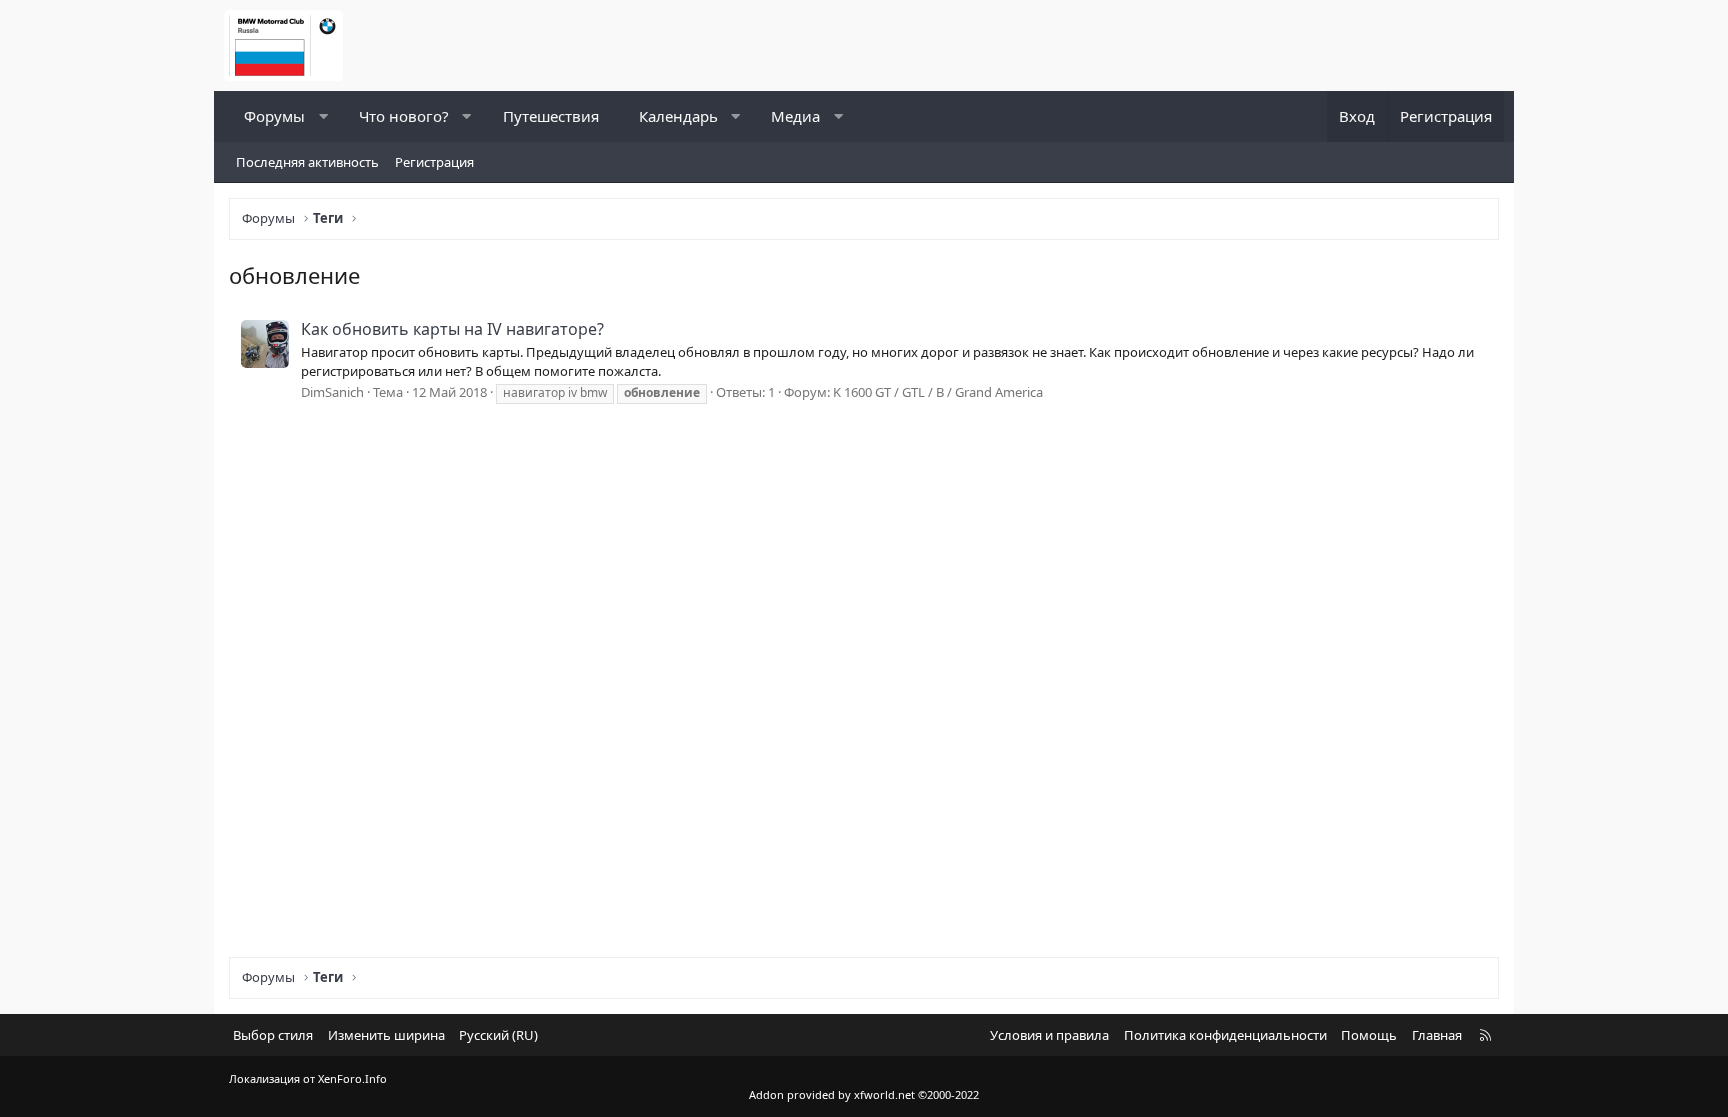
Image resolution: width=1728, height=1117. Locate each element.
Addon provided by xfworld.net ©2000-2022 (864, 1094)
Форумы (274, 116)
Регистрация (434, 162)
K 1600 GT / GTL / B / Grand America (938, 392)
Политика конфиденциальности (1225, 1035)
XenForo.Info (352, 1078)
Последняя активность (307, 162)
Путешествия (551, 116)
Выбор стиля (273, 1035)
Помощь (1369, 1035)
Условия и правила (1049, 1035)
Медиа (795, 116)
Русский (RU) (498, 1035)
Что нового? (404, 116)
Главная (1437, 1035)
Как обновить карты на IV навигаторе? (452, 329)
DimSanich (332, 392)
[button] (323, 116)
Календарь (678, 116)
